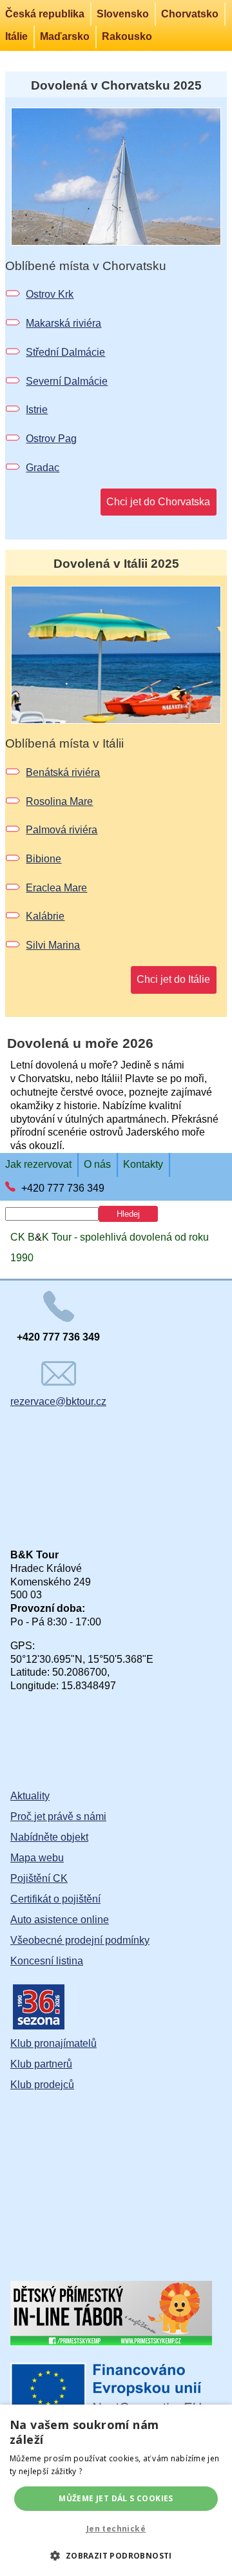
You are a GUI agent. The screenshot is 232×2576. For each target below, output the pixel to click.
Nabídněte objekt (49, 1837)
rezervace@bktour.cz (58, 1401)
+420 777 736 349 (63, 1188)
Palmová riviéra (62, 830)
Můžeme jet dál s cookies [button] (116, 2498)
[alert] (116, 2490)
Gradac (43, 468)
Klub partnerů (41, 2064)
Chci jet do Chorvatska (158, 502)
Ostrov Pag (51, 439)
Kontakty (143, 1164)
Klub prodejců (42, 2085)
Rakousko (127, 36)
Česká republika (45, 14)
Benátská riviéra (63, 772)
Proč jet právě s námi (58, 1816)
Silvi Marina (53, 945)
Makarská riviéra (63, 323)
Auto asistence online (60, 1920)
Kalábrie (45, 916)
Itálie (16, 36)
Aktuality (30, 1796)
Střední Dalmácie (65, 352)
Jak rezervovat (38, 1164)
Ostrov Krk (50, 294)
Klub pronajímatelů (53, 2043)
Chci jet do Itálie (173, 979)
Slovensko (123, 14)
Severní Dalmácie (67, 381)
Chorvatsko (190, 14)
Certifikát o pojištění (55, 1899)
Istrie (37, 410)
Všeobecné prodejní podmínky (80, 1940)
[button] (116, 2555)
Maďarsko (65, 36)
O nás (97, 1164)
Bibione (43, 859)
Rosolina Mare (59, 801)
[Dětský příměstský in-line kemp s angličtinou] (111, 2342)
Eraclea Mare (56, 888)
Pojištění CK (39, 1878)
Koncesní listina (47, 1961)
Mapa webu (37, 1858)
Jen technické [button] (116, 2529)
